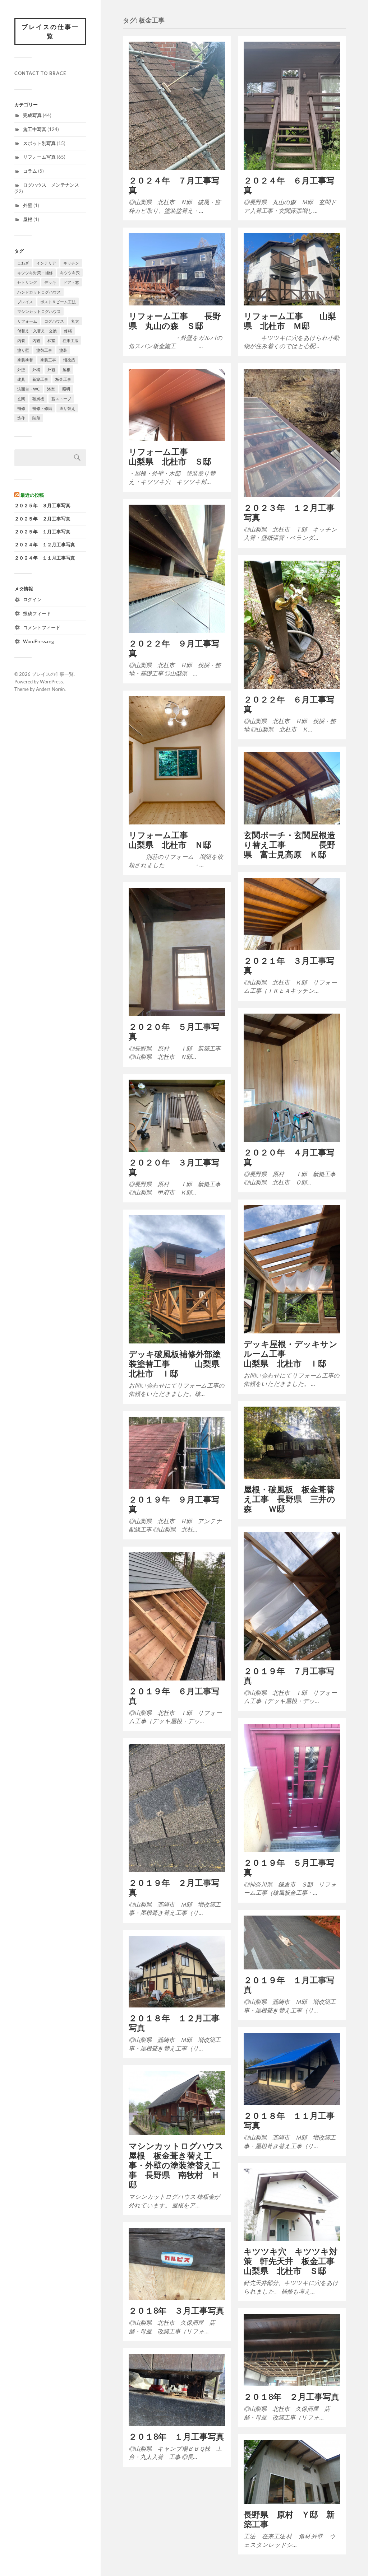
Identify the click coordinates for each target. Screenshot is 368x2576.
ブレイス (25, 302)
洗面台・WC (29, 389)
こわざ (23, 263)
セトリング (27, 282)
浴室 (51, 389)
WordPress (51, 682)
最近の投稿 (32, 495)
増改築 (69, 360)
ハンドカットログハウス (39, 292)
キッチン (71, 263)
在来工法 (70, 340)
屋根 (28, 219)
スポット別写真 (39, 143)
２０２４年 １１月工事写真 (45, 558)
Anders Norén (50, 689)
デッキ (50, 282)
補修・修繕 (42, 408)
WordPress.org (38, 641)
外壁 (28, 205)
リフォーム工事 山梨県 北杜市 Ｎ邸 (200, 840)
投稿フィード (37, 613)
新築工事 (40, 379)
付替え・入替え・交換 (37, 331)
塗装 (63, 350)
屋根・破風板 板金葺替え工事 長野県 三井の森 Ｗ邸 (289, 1499)
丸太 (75, 321)
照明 (66, 389)
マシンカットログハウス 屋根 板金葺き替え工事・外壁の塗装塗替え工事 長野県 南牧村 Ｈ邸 (180, 2165)
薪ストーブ (61, 399)
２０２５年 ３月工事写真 (42, 506)
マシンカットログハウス (39, 311)
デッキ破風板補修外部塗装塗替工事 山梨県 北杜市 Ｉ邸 (178, 1364)
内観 (36, 340)
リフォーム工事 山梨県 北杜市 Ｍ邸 (290, 321)
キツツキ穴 (70, 273)
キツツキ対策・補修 (35, 273)
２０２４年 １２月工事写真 (45, 545)
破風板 (38, 399)
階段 (36, 418)
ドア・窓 (71, 282)
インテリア (46, 263)
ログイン (32, 599)
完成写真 (32, 115)
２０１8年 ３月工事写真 (176, 2311)
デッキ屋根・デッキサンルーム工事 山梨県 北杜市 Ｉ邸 (291, 1354)
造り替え (67, 408)
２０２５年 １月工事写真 (42, 532)
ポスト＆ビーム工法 (58, 302)
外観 (51, 370)
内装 (21, 340)
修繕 (68, 331)
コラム (30, 171)
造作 (21, 418)
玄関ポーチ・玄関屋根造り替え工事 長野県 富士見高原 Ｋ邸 (289, 845)
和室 (51, 340)
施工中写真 (35, 129)
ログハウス (54, 321)
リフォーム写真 (39, 157)
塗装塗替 (25, 360)
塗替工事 (44, 350)
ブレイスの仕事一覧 (50, 31)
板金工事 (63, 379)
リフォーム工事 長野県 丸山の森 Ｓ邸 (175, 321)
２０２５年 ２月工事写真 (42, 519)
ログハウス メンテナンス (51, 185)
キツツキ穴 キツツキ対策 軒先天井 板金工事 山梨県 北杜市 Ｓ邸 (293, 2261)
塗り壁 (23, 350)
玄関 (21, 399)
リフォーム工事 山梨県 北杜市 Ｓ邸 (200, 457)
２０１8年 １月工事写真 (176, 2437)
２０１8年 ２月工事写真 (291, 2397)
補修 (21, 408)
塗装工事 (48, 360)
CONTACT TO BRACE (40, 73)
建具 (21, 379)
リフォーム (27, 321)
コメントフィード (42, 627)
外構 (36, 370)
